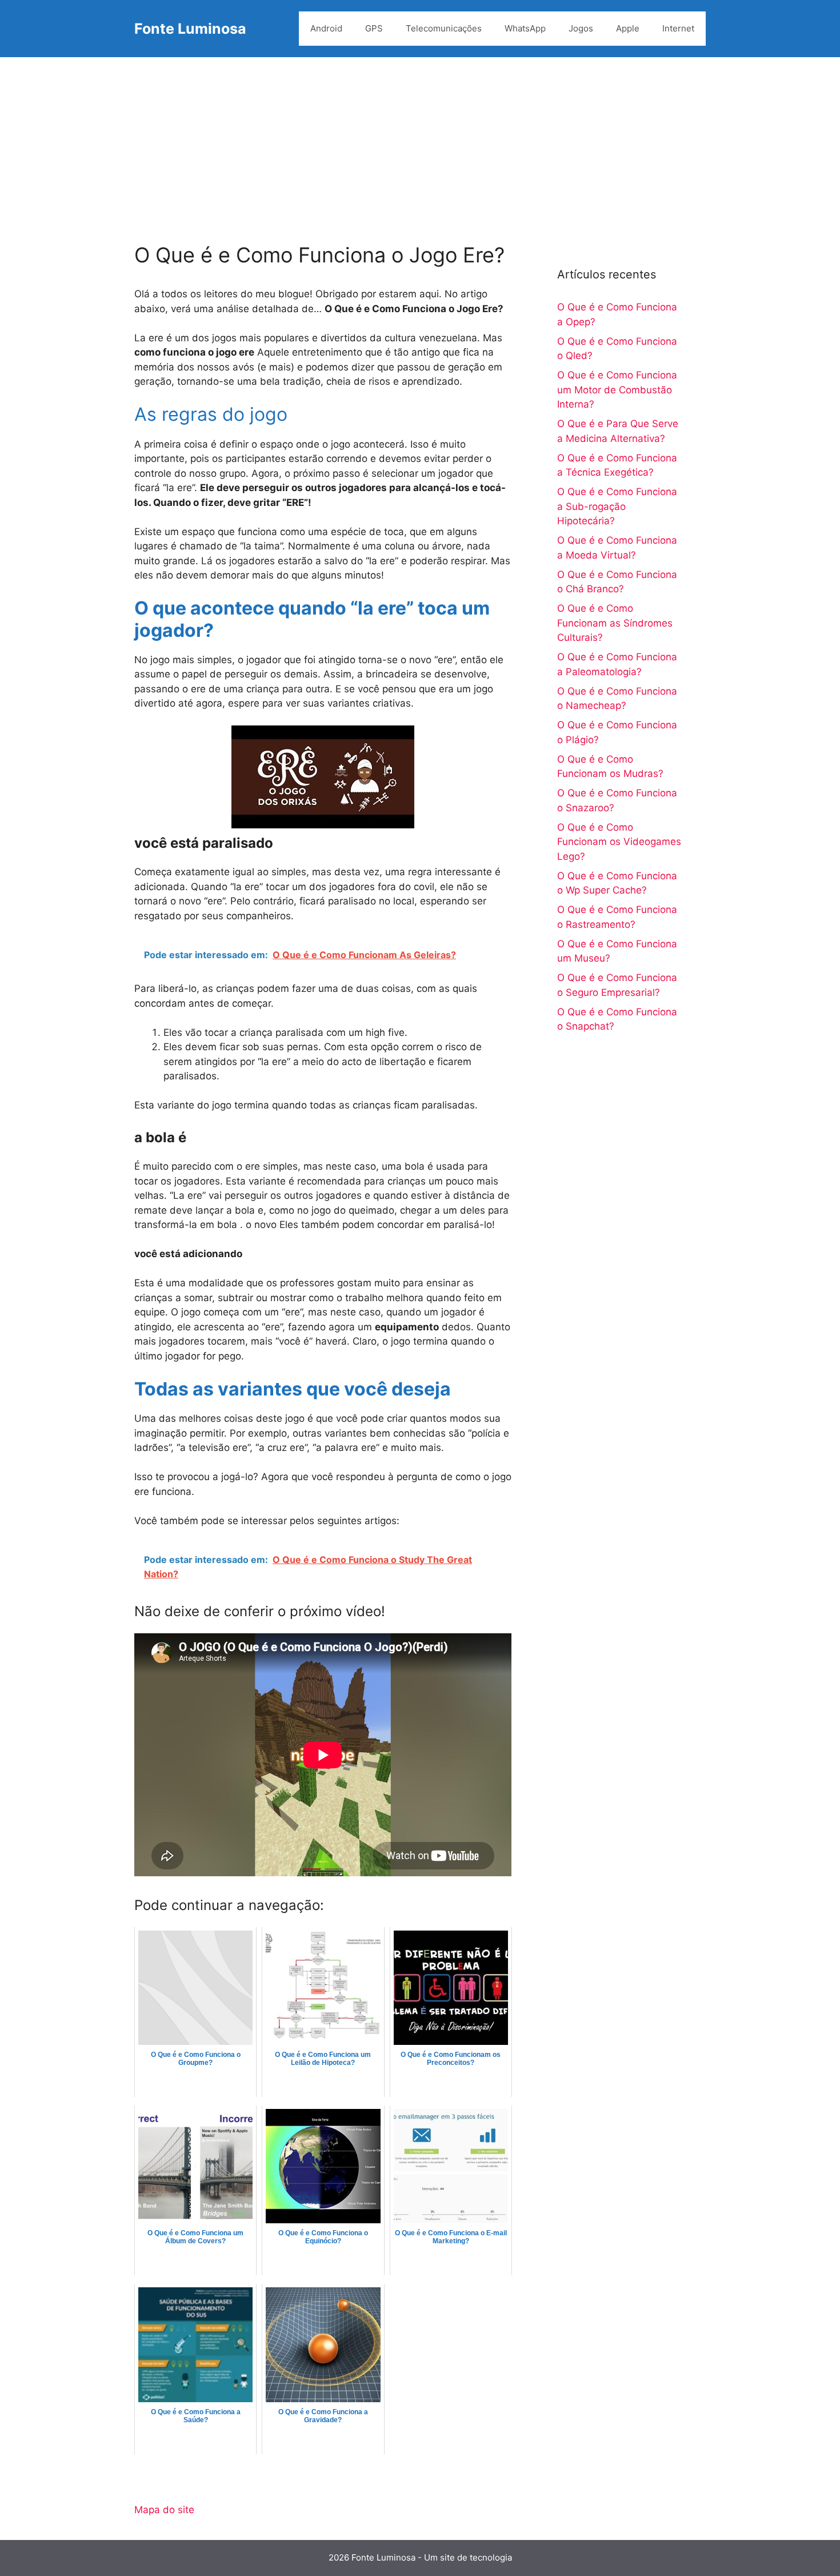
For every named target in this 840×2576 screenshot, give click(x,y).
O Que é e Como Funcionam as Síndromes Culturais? (615, 623)
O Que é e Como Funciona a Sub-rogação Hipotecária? (617, 506)
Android (326, 28)
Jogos (581, 28)
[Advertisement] (420, 143)
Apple (628, 28)
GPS (374, 28)
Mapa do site (164, 2510)
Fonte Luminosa (190, 29)
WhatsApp (525, 28)
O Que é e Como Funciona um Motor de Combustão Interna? (617, 390)
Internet (678, 28)
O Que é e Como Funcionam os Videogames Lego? (619, 842)
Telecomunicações (444, 28)
